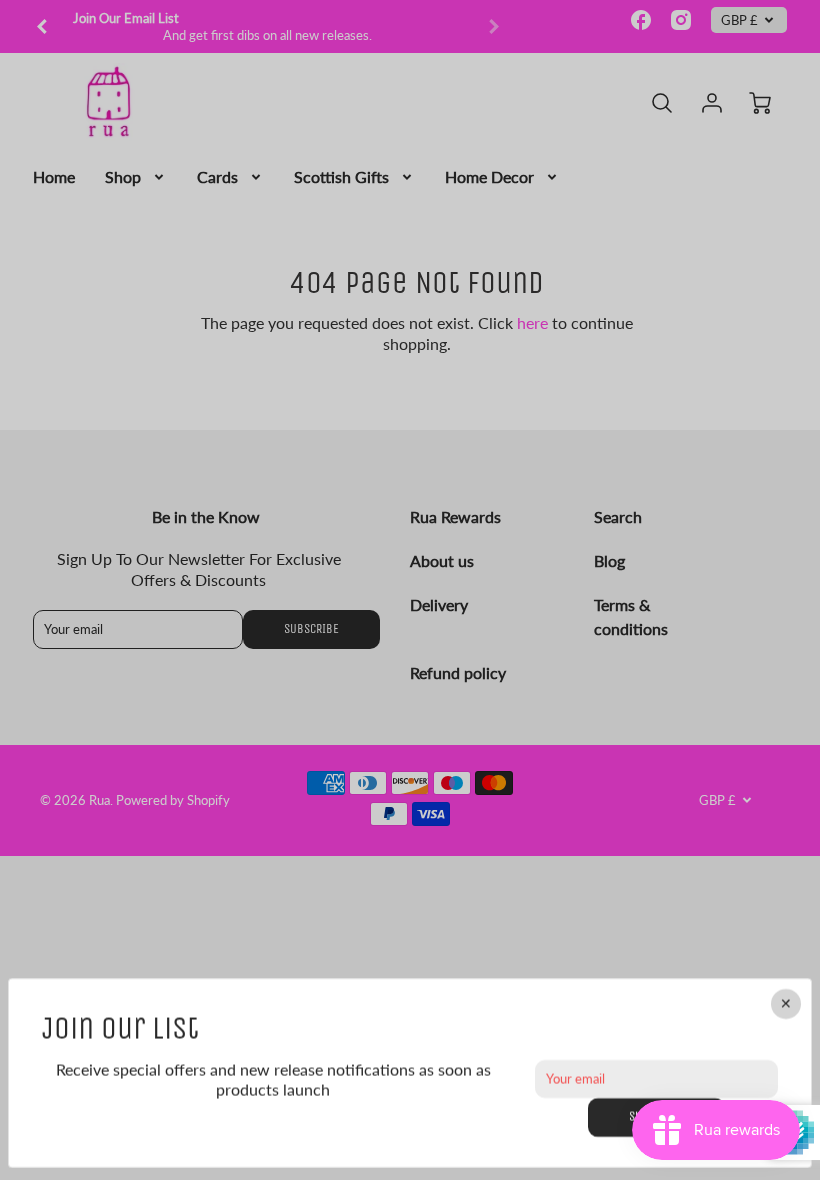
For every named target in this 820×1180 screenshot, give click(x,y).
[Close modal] (786, 1004)
